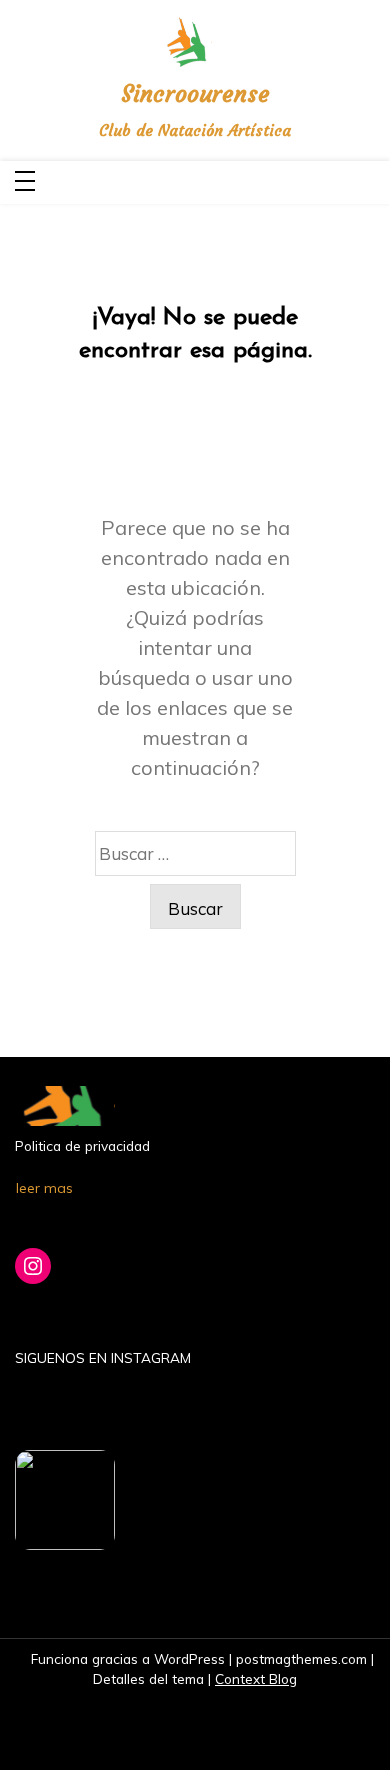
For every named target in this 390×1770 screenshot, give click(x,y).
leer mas (44, 1188)
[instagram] (369, 182)
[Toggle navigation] (25, 182)
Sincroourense (195, 94)
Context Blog (256, 1678)
